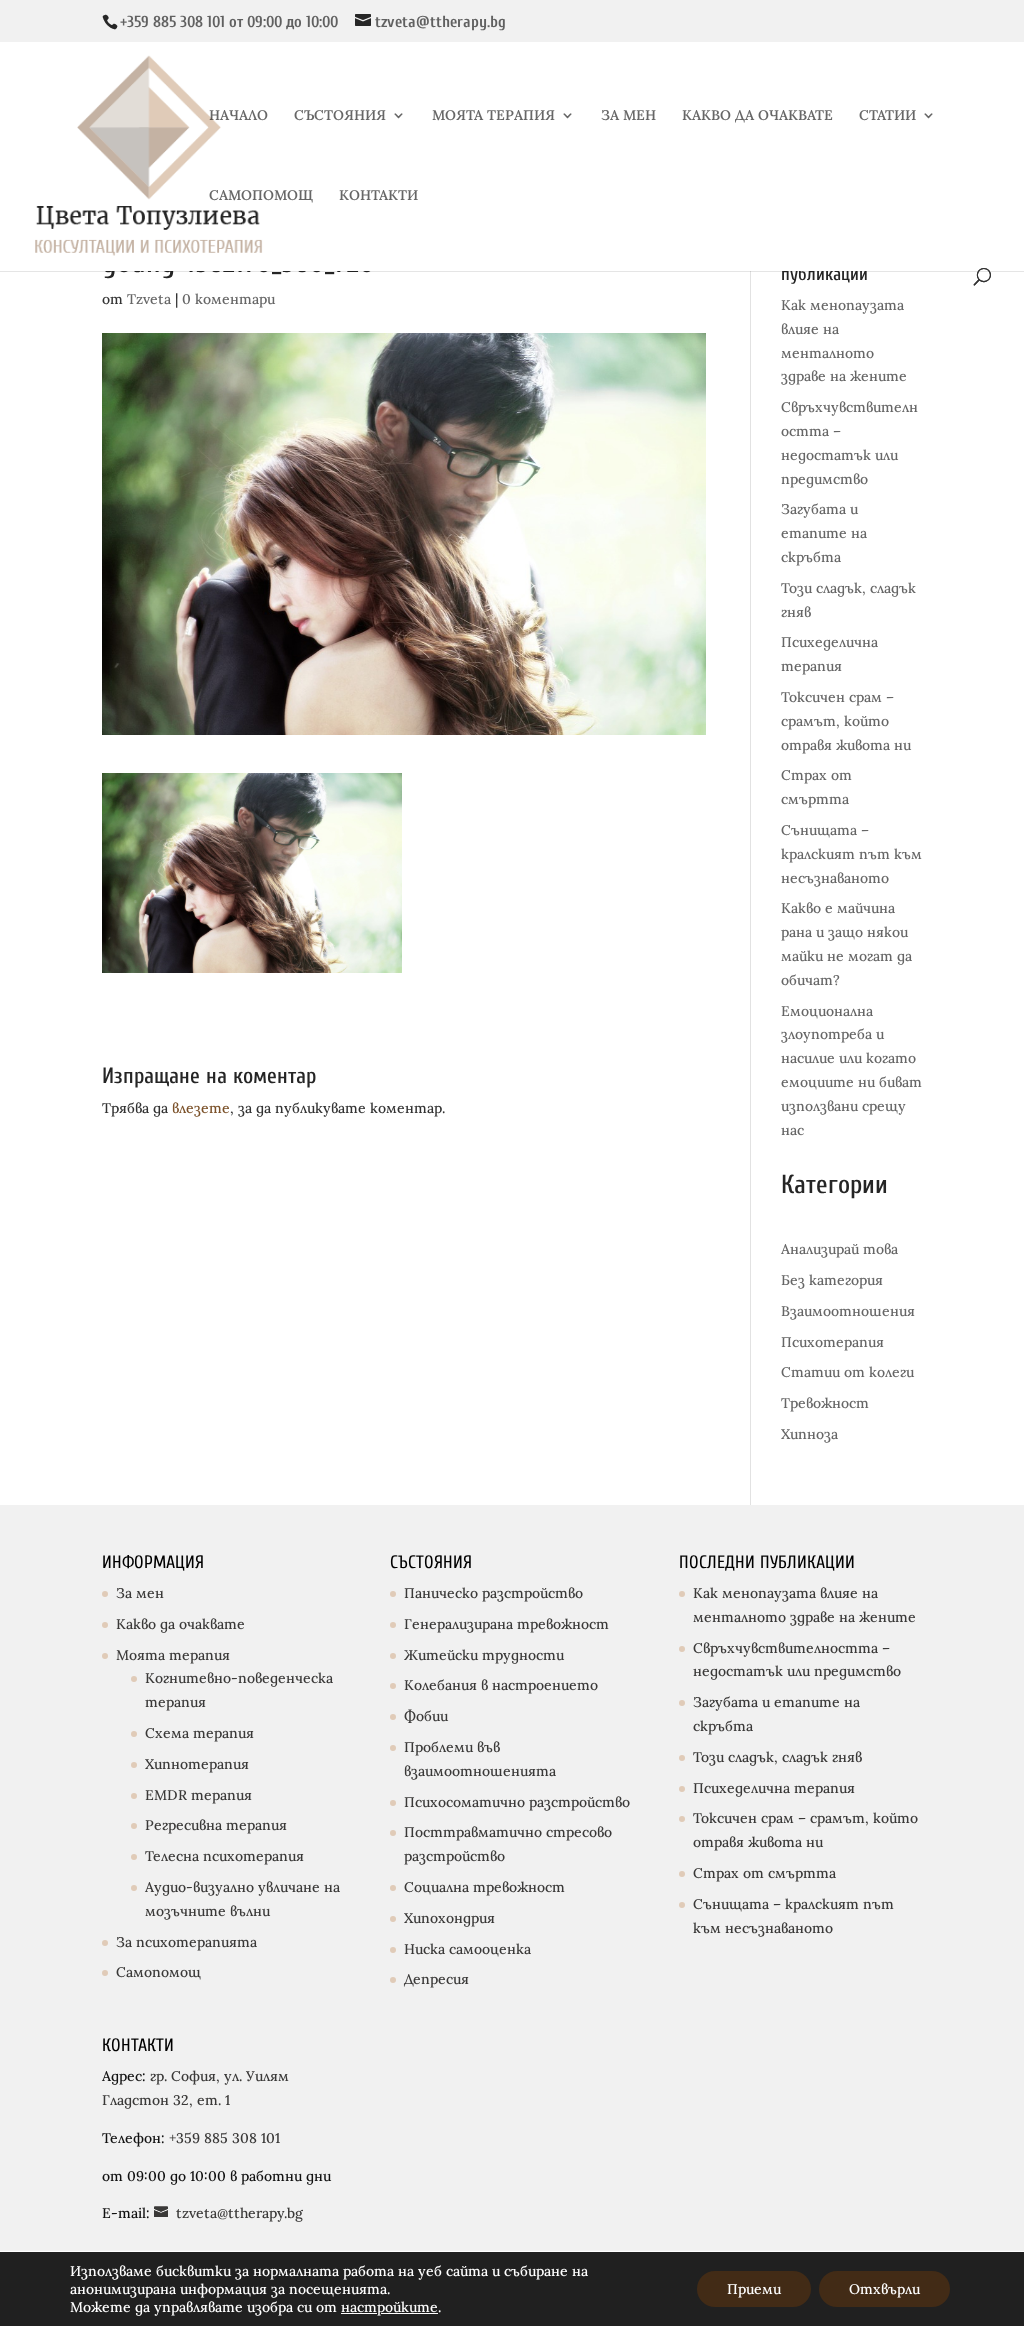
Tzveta (149, 299)
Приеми (754, 2289)
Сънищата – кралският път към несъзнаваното (851, 854)
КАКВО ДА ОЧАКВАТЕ (757, 116)
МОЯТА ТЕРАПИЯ (493, 116)
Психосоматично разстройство (517, 1802)
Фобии (426, 1716)
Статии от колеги (847, 1372)
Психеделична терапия (774, 1788)
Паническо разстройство (493, 1593)
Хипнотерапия (197, 1764)
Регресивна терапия (216, 1825)
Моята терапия (173, 1655)
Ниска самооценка (467, 1949)
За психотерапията (186, 1942)
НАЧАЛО (238, 116)
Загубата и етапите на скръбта (824, 533)
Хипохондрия (449, 1918)
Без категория (832, 1280)
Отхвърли (884, 2289)
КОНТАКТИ (378, 196)
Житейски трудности (484, 1655)
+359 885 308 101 (222, 2138)
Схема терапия (199, 1733)
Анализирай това (839, 1249)
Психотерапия (832, 1342)
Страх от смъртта (764, 1873)
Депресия (436, 1979)
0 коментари (228, 299)
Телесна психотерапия (224, 1856)
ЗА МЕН (628, 116)
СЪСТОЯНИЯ (340, 116)
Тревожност (825, 1403)
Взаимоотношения (848, 1311)
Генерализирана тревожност (506, 1624)
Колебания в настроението (501, 1685)
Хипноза (809, 1434)
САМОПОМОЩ (261, 196)
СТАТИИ (887, 116)
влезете (201, 1108)
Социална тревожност (484, 1887)
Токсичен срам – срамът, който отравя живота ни (846, 721)
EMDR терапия (198, 1795)
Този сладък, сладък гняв (777, 1757)
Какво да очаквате (180, 1624)
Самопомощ (158, 1972)
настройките (389, 2307)
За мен (140, 1593)
